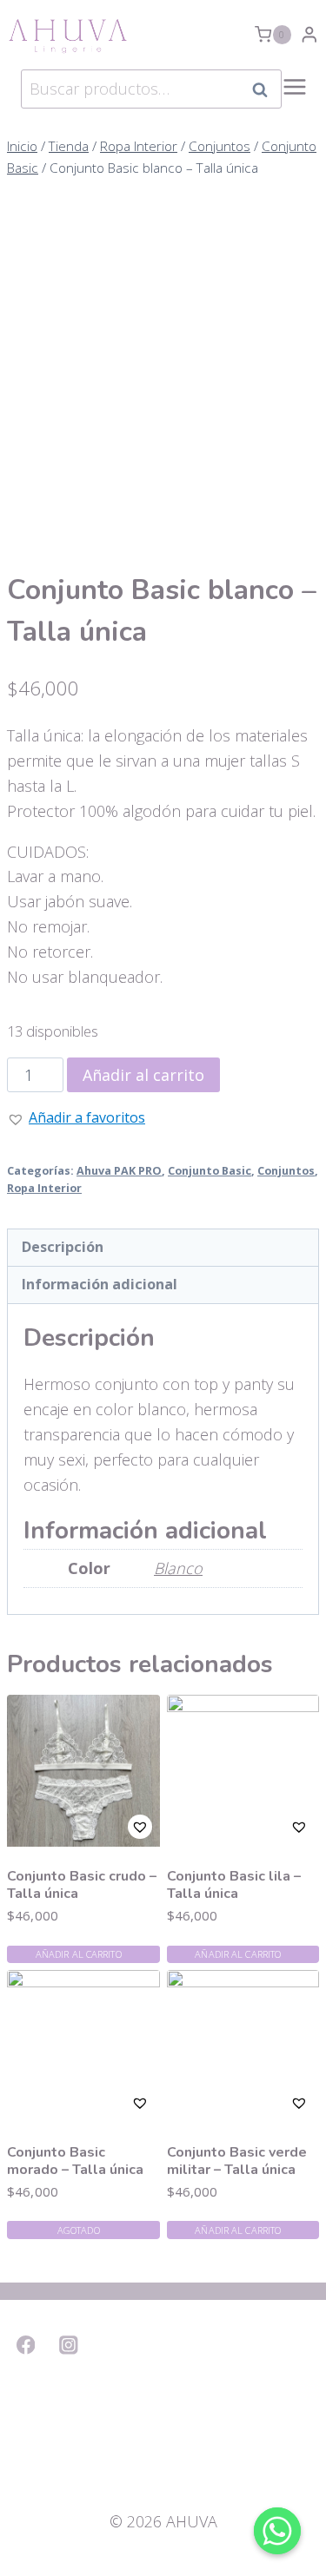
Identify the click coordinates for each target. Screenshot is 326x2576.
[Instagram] (69, 2345)
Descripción (63, 1247)
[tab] (163, 1248)
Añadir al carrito (79, 1954)
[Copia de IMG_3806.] (163, 659)
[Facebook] (26, 2345)
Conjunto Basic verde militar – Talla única (237, 2161)
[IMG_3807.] (163, 970)
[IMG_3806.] (163, 347)
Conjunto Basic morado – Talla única (75, 2161)
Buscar (265, 89)
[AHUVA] (68, 35)
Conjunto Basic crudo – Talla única (82, 1885)
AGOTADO (79, 2230)
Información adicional (100, 1284)
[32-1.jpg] (163, 1594)
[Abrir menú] (295, 96)
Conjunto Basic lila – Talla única (234, 1885)
